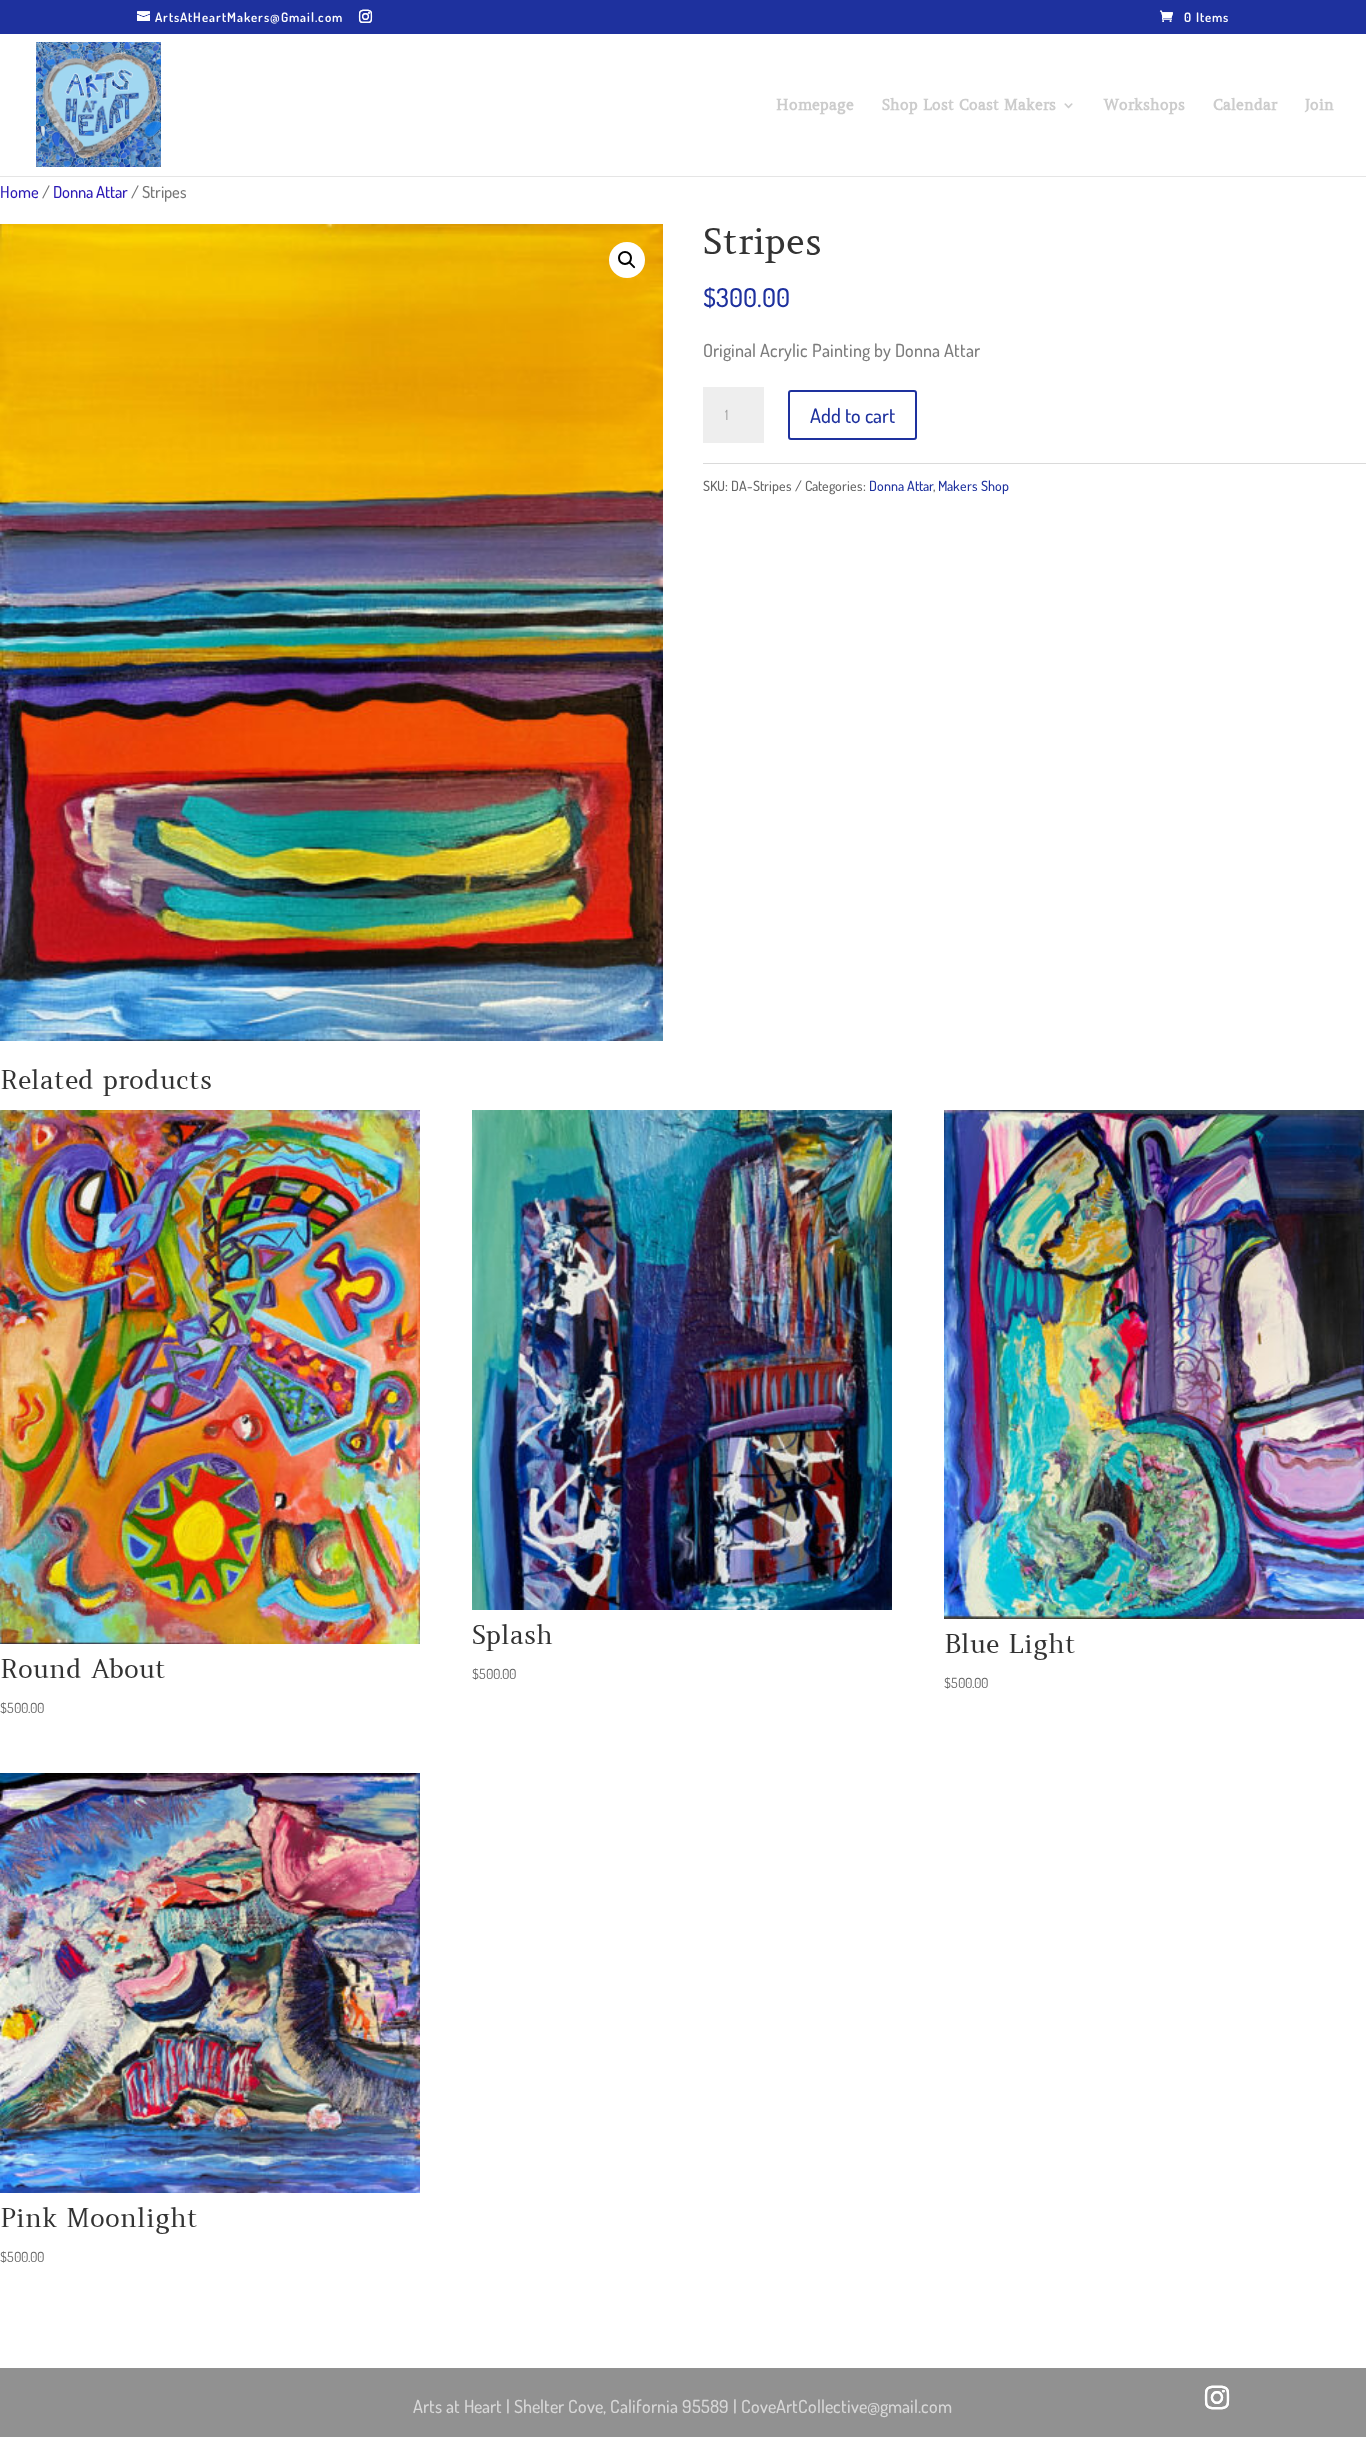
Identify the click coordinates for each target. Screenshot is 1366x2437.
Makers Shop (973, 485)
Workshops (1144, 106)
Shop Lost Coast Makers (969, 106)
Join (1319, 106)
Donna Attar (90, 191)
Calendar (1245, 106)
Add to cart (852, 415)
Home (19, 191)
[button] (627, 260)
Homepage (815, 106)
